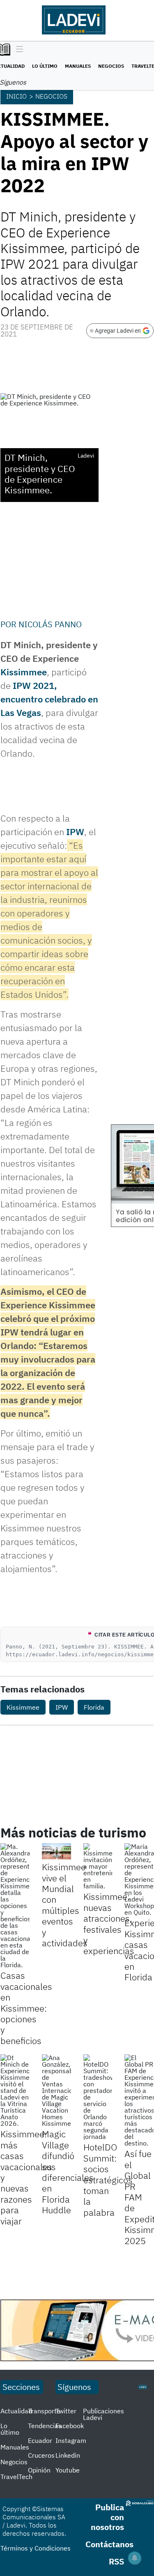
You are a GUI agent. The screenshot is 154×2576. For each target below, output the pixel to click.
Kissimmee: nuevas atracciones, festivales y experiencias (109, 1923)
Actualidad (16, 2411)
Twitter (66, 2411)
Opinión (39, 2470)
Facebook (70, 2426)
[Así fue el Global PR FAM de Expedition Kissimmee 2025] (139, 2100)
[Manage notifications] (135, 2558)
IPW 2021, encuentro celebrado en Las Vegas (49, 699)
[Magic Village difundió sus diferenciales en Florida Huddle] (56, 2090)
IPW (75, 832)
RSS (116, 2561)
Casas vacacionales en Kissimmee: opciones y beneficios (26, 2008)
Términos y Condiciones (36, 2548)
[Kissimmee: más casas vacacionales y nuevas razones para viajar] (15, 2090)
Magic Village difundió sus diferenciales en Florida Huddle (68, 2172)
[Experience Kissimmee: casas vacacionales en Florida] (139, 1879)
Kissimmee (24, 672)
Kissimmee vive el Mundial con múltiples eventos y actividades (65, 1905)
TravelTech (16, 2477)
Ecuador (40, 2440)
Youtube (68, 2470)
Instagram (71, 2440)
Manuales (78, 66)
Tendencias (45, 2426)
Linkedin (68, 2455)
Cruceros (41, 2455)
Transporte (44, 2411)
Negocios (111, 66)
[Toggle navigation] (17, 50)
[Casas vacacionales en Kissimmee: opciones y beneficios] (15, 1906)
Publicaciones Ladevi (103, 2414)
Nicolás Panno (50, 624)
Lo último (45, 66)
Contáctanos (109, 2544)
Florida (94, 1707)
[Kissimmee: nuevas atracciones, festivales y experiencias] (98, 1866)
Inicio (16, 96)
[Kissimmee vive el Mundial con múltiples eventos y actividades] (56, 1851)
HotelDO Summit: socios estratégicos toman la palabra (108, 2179)
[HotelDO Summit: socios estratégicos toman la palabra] (98, 2097)
